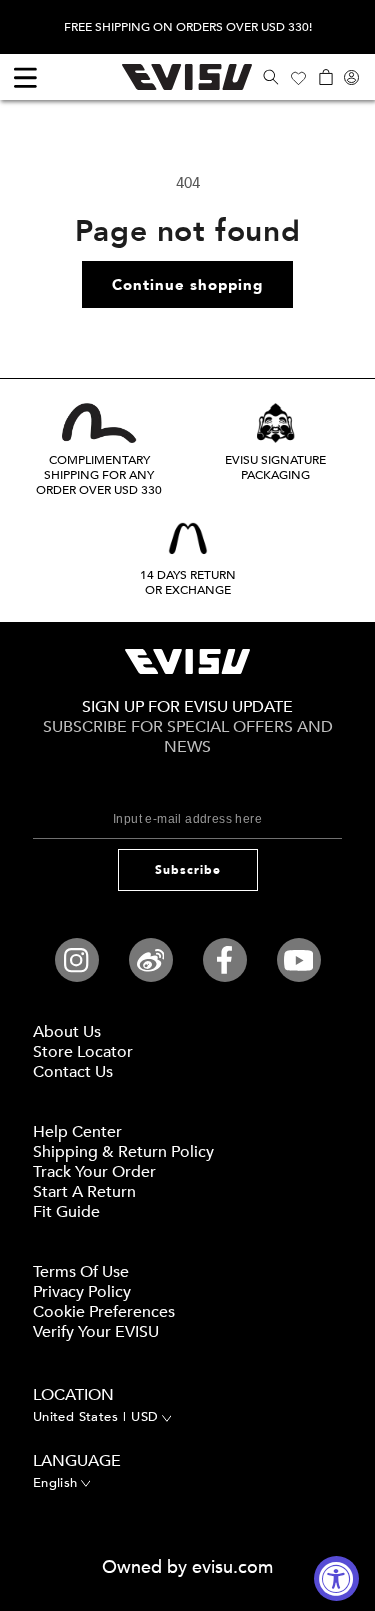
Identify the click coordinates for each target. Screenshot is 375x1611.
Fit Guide (66, 1212)
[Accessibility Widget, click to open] (336, 1578)
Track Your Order (94, 1172)
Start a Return (84, 1192)
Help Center (77, 1132)
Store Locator (83, 1052)
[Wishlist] (298, 77)
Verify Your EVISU (96, 1332)
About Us (67, 1032)
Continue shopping (187, 285)
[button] (270, 77)
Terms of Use (81, 1272)
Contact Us (73, 1072)
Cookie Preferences (104, 1312)
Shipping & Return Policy (123, 1152)
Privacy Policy (82, 1292)
